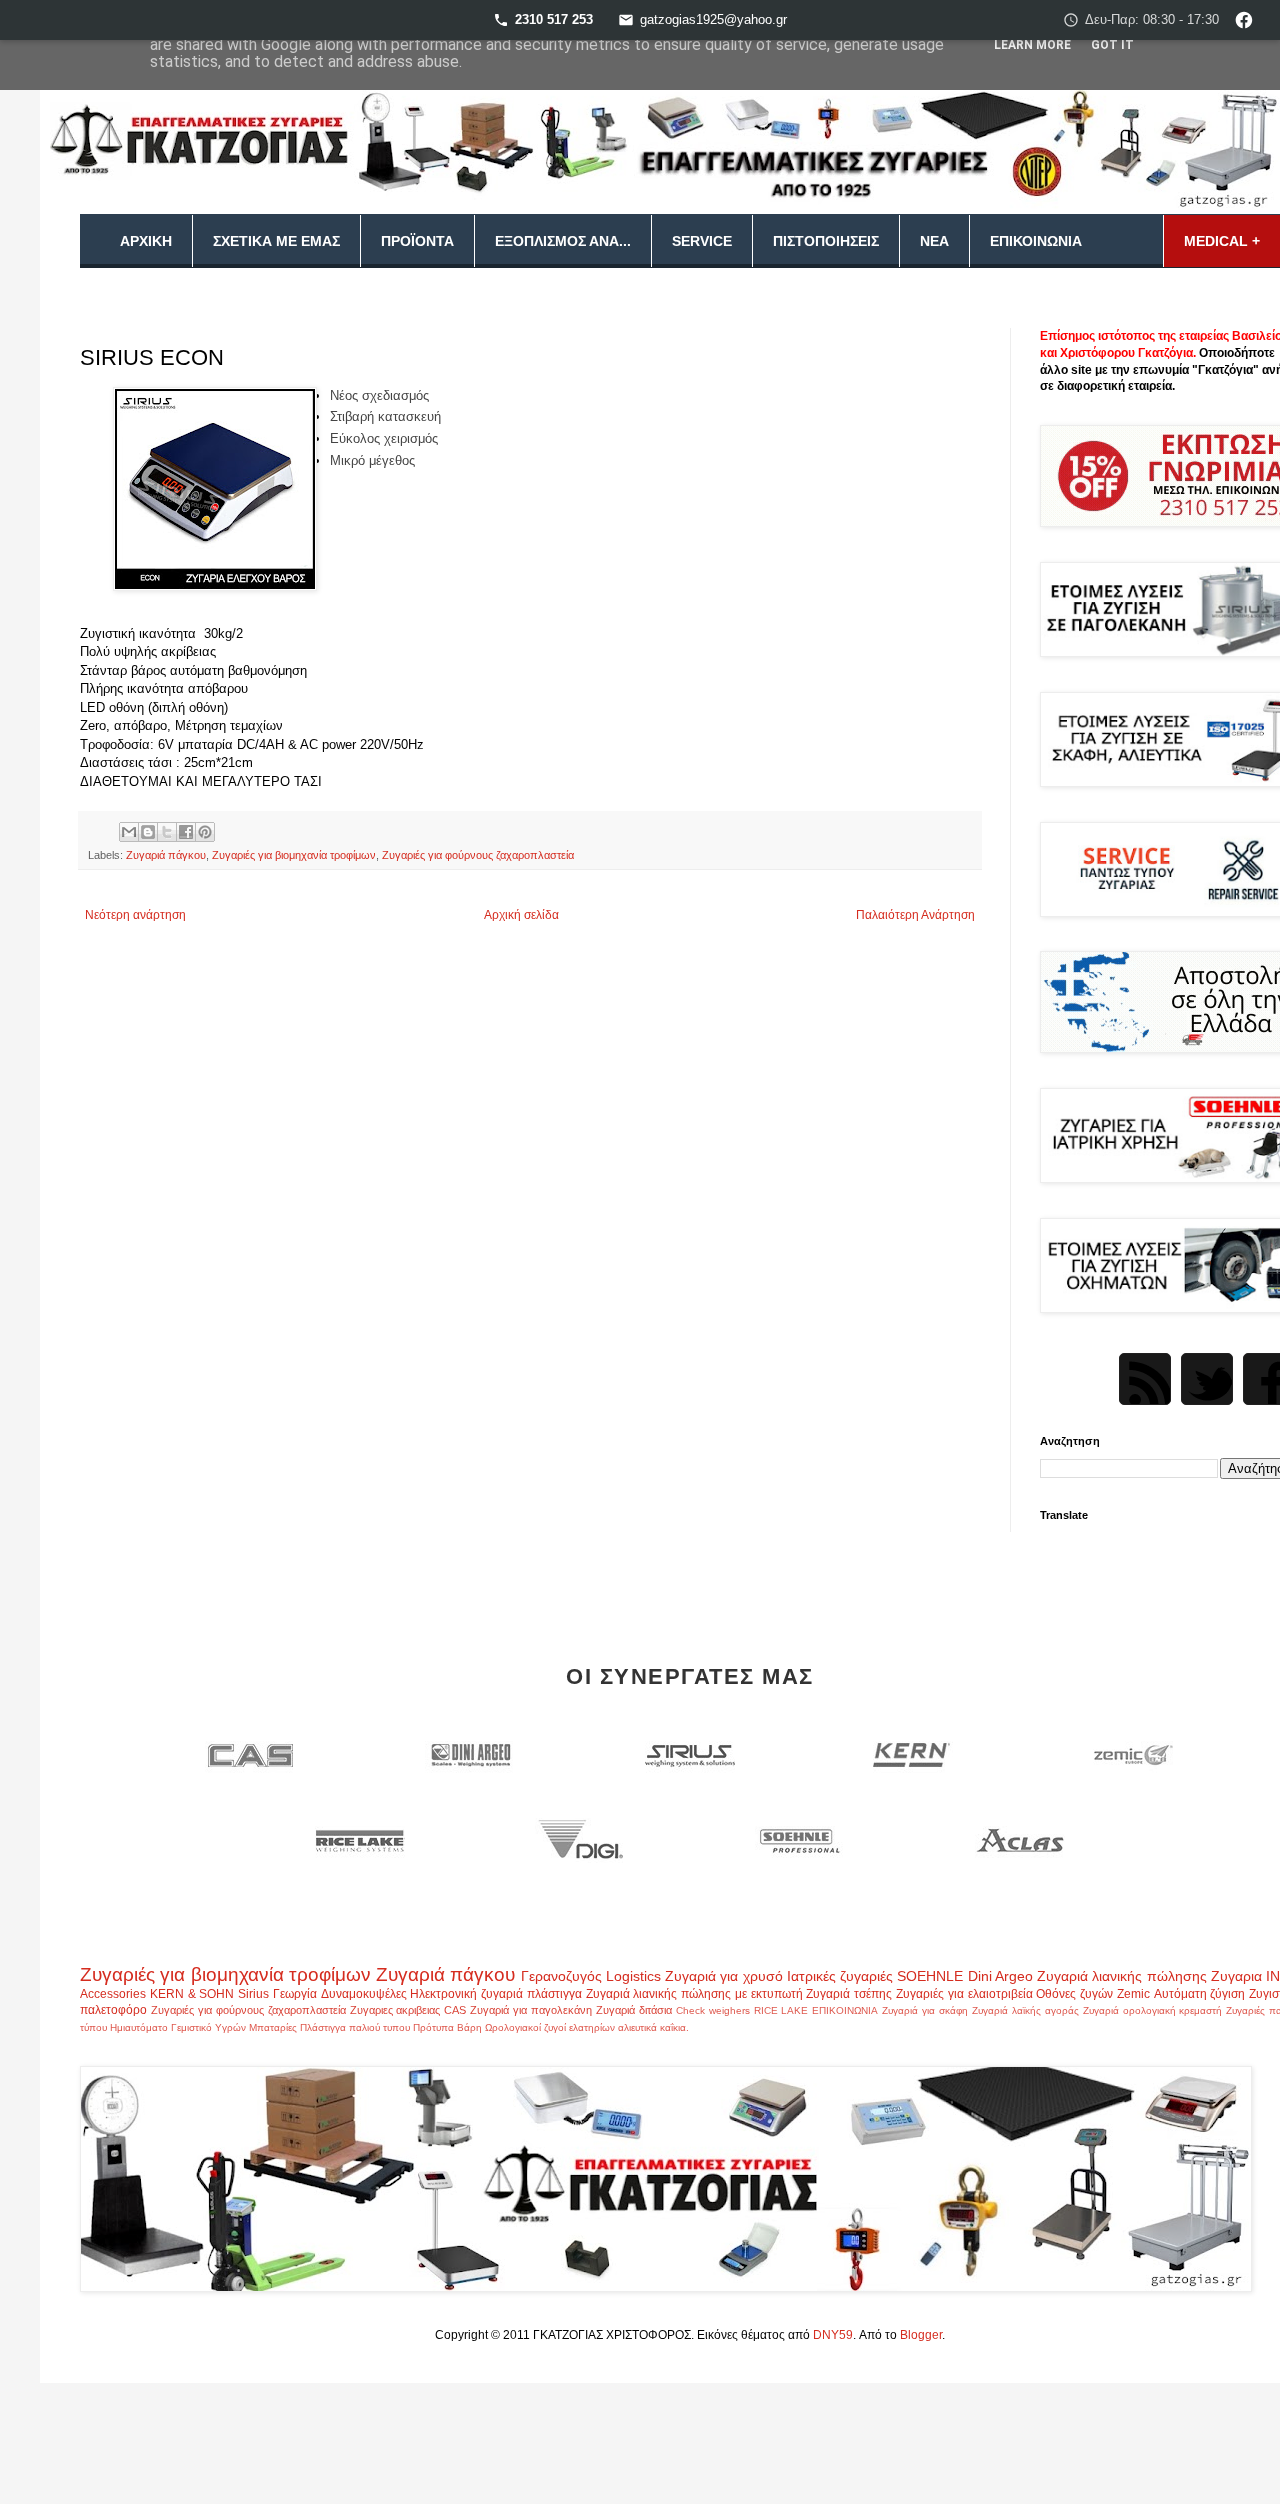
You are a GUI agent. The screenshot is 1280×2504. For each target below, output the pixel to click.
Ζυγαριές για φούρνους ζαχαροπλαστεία (478, 855)
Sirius (253, 1994)
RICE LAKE (781, 2010)
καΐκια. (674, 2027)
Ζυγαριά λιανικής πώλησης (1122, 1976)
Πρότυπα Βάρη (447, 2027)
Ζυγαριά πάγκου (166, 855)
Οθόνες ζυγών (1074, 1994)
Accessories (113, 1994)
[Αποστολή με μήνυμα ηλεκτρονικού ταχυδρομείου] (129, 832)
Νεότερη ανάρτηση (135, 915)
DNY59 (833, 2335)
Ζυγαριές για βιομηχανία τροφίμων (294, 855)
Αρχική (146, 241)
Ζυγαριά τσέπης (849, 1994)
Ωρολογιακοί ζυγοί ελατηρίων (550, 2027)
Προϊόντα (417, 241)
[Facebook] (1244, 20)
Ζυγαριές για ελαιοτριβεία (964, 1994)
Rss (1145, 1379)
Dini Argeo (1000, 1976)
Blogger (921, 2335)
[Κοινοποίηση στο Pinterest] (205, 832)
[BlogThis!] (148, 832)
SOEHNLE (930, 1976)
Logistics (633, 1976)
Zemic (1133, 1994)
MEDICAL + (1222, 241)
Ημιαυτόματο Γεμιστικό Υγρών (178, 2027)
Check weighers (713, 2010)
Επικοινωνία (1036, 241)
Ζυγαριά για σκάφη (925, 2010)
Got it (1112, 45)
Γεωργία (295, 1994)
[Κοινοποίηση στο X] (167, 832)
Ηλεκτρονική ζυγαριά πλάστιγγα (496, 1994)
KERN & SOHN (192, 1994)
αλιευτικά (637, 2027)
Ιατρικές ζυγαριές (840, 1976)
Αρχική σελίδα (521, 915)
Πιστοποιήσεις (826, 241)
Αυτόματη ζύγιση (1200, 1994)
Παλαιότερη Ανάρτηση (915, 915)
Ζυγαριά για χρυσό (724, 1976)
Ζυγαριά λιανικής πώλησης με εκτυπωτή (694, 1994)
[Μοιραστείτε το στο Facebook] (186, 832)
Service (702, 241)
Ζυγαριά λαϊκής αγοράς (1025, 2010)
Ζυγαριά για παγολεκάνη (531, 2010)
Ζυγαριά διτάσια (634, 2010)
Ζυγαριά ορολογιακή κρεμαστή (1153, 2010)
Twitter (1207, 1379)
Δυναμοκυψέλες (364, 1994)
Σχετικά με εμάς (276, 241)
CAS (455, 2010)
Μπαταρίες (273, 2027)
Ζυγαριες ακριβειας (395, 2010)
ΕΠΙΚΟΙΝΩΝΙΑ (845, 2010)
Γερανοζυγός (561, 1976)
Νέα (934, 241)
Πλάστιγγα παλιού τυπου (355, 2027)
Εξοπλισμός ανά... (563, 241)
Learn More (1032, 45)
